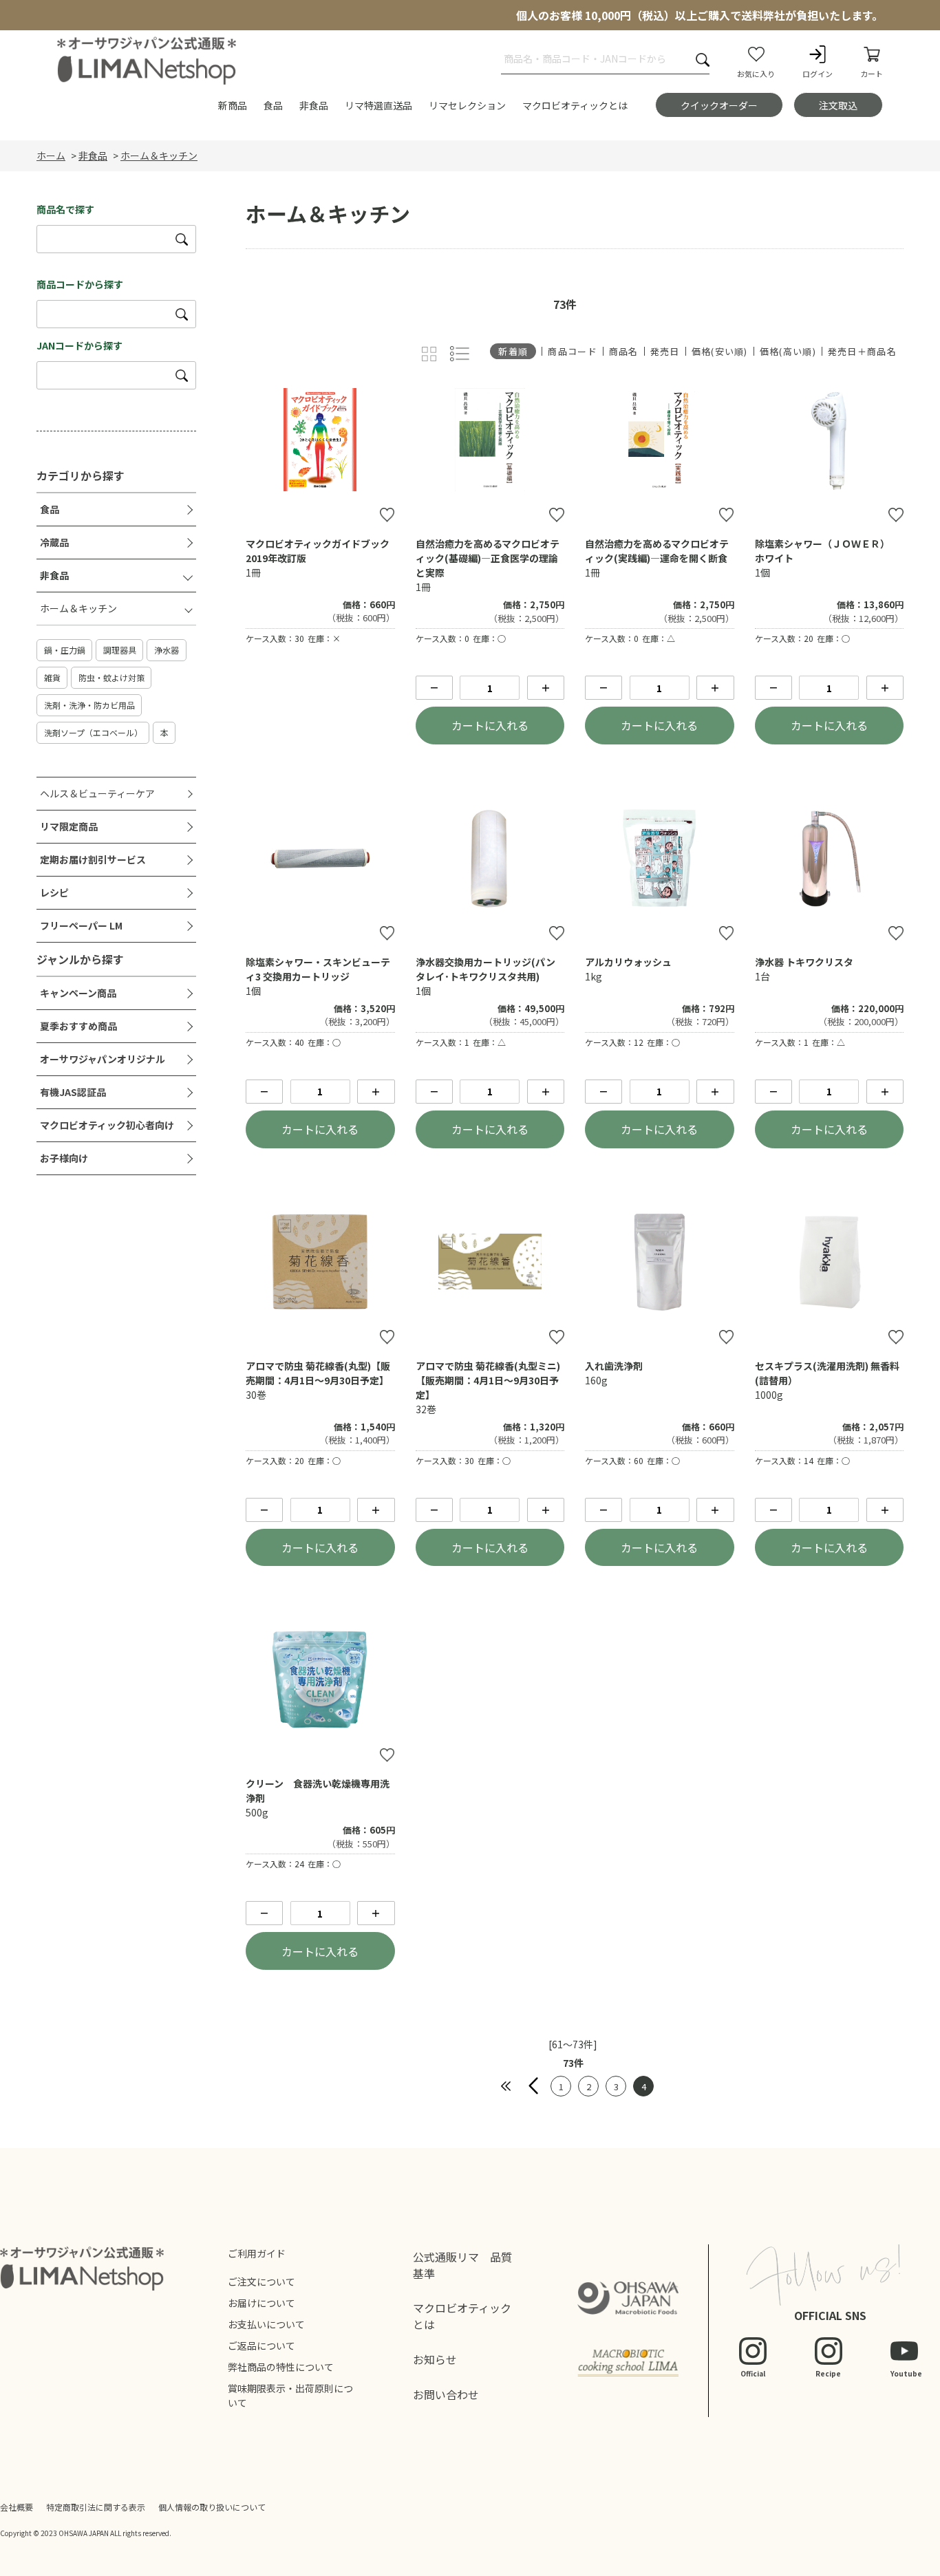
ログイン (818, 74)
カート (872, 74)
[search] (182, 239)
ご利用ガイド (257, 2253)
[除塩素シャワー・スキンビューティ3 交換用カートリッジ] (320, 858)
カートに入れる (490, 725)
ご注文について (261, 2282)
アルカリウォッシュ (628, 962)
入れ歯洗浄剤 (614, 1366)
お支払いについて (266, 2324)
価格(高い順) (788, 351)
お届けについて (261, 2303)
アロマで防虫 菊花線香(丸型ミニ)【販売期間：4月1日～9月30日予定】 (488, 1380)
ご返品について (261, 2346)
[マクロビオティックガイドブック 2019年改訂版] (320, 440)
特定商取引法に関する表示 (96, 2507)
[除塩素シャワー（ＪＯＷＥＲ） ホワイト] (829, 440)
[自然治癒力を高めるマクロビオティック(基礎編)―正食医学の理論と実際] (490, 440)
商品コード (573, 351)
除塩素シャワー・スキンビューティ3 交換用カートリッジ (318, 969)
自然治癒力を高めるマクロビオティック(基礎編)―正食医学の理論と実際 (488, 558)
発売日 (665, 351)
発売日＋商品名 (862, 351)
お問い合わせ (446, 2394)
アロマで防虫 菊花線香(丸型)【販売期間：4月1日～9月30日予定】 (318, 1373)
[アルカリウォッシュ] (659, 858)
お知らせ (435, 2359)
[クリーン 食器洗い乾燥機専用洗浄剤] (320, 1679)
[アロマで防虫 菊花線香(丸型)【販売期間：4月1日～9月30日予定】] (320, 1262)
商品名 (624, 351)
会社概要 (17, 2507)
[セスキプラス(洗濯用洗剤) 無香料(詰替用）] (829, 1262)
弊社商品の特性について (281, 2367)
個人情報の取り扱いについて (212, 2507)
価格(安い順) (720, 351)
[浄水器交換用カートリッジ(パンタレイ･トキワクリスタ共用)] (490, 858)
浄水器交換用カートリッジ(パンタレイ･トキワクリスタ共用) (485, 969)
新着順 (513, 351)
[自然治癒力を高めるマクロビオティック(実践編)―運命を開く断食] (659, 440)
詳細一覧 (460, 354)
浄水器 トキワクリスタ (804, 962)
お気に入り (756, 74)
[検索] (703, 60)
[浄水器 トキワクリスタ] (829, 858)
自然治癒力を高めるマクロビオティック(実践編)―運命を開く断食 (657, 551)
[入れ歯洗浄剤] (659, 1262)
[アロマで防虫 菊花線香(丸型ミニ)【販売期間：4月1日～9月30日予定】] (490, 1262)
